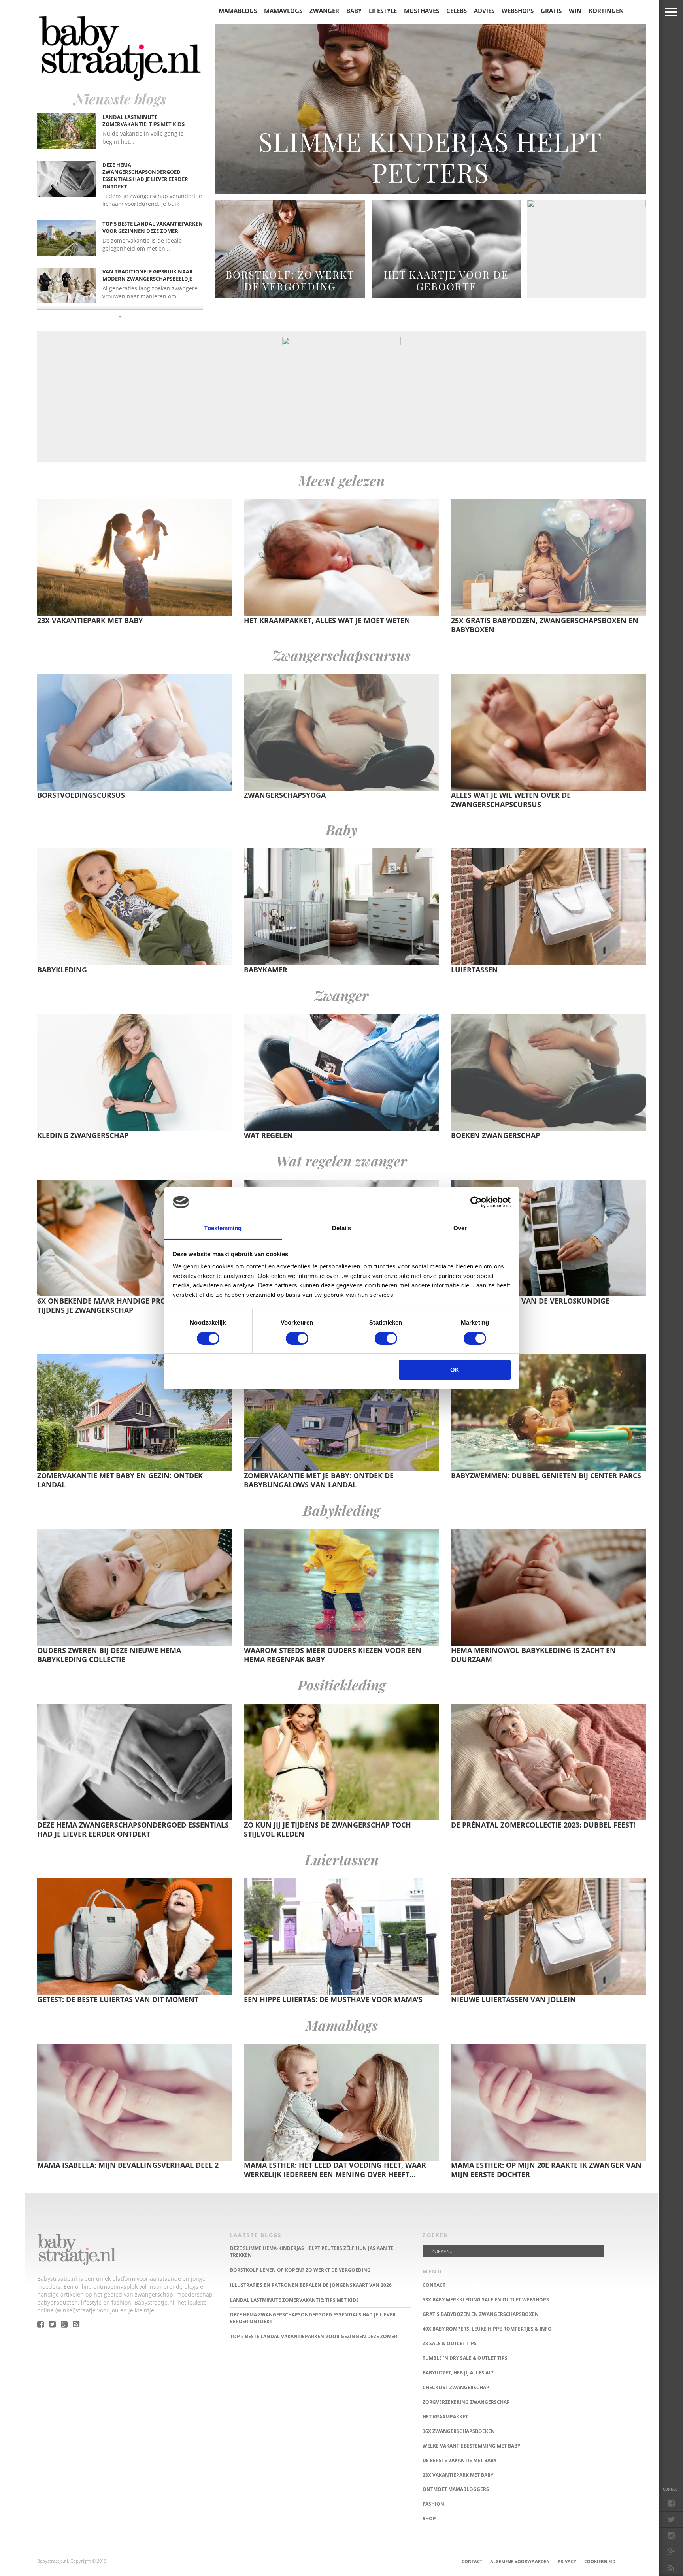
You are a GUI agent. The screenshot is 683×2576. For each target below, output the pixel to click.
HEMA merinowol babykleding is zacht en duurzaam (533, 1655)
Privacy (567, 2561)
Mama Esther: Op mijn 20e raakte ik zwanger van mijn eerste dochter (546, 2170)
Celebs (457, 11)
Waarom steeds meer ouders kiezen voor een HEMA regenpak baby (333, 1655)
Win (575, 11)
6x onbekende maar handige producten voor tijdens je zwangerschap (127, 1305)
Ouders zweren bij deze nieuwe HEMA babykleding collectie (109, 1655)
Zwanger (324, 11)
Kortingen (606, 11)
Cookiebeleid (600, 2561)
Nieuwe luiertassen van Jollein (513, 1999)
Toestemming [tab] (223, 1228)
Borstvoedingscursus (81, 795)
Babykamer (266, 970)
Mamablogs (238, 11)
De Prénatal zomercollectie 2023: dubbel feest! (543, 1825)
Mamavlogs (283, 11)
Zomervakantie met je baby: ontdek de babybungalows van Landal (319, 1480)
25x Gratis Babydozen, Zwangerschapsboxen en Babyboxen (545, 625)
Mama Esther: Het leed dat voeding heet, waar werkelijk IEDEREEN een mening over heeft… (335, 2170)
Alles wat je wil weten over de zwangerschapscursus (511, 800)
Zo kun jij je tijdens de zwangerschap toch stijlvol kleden (327, 1829)
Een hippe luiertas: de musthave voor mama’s (333, 1999)
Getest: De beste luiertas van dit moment (118, 1999)
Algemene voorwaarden (520, 2561)
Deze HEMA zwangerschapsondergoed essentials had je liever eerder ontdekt (133, 1829)
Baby (354, 11)
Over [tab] (460, 1228)
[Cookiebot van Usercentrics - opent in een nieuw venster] (476, 1202)
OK (455, 1370)
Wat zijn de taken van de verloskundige (530, 1301)
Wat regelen (268, 1135)
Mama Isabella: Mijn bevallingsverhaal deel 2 (128, 2165)
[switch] (297, 1338)
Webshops (518, 11)
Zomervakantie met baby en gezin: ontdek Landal (120, 1480)
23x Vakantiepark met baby (90, 620)
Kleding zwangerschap (83, 1135)
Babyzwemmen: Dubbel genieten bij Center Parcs (546, 1475)
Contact (472, 2561)
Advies (484, 11)
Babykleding (62, 970)
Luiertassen (475, 970)
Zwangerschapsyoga (285, 795)
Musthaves (422, 11)
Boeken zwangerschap (495, 1135)
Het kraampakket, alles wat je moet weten (327, 620)
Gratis (551, 11)
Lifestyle (383, 11)
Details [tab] (342, 1228)
